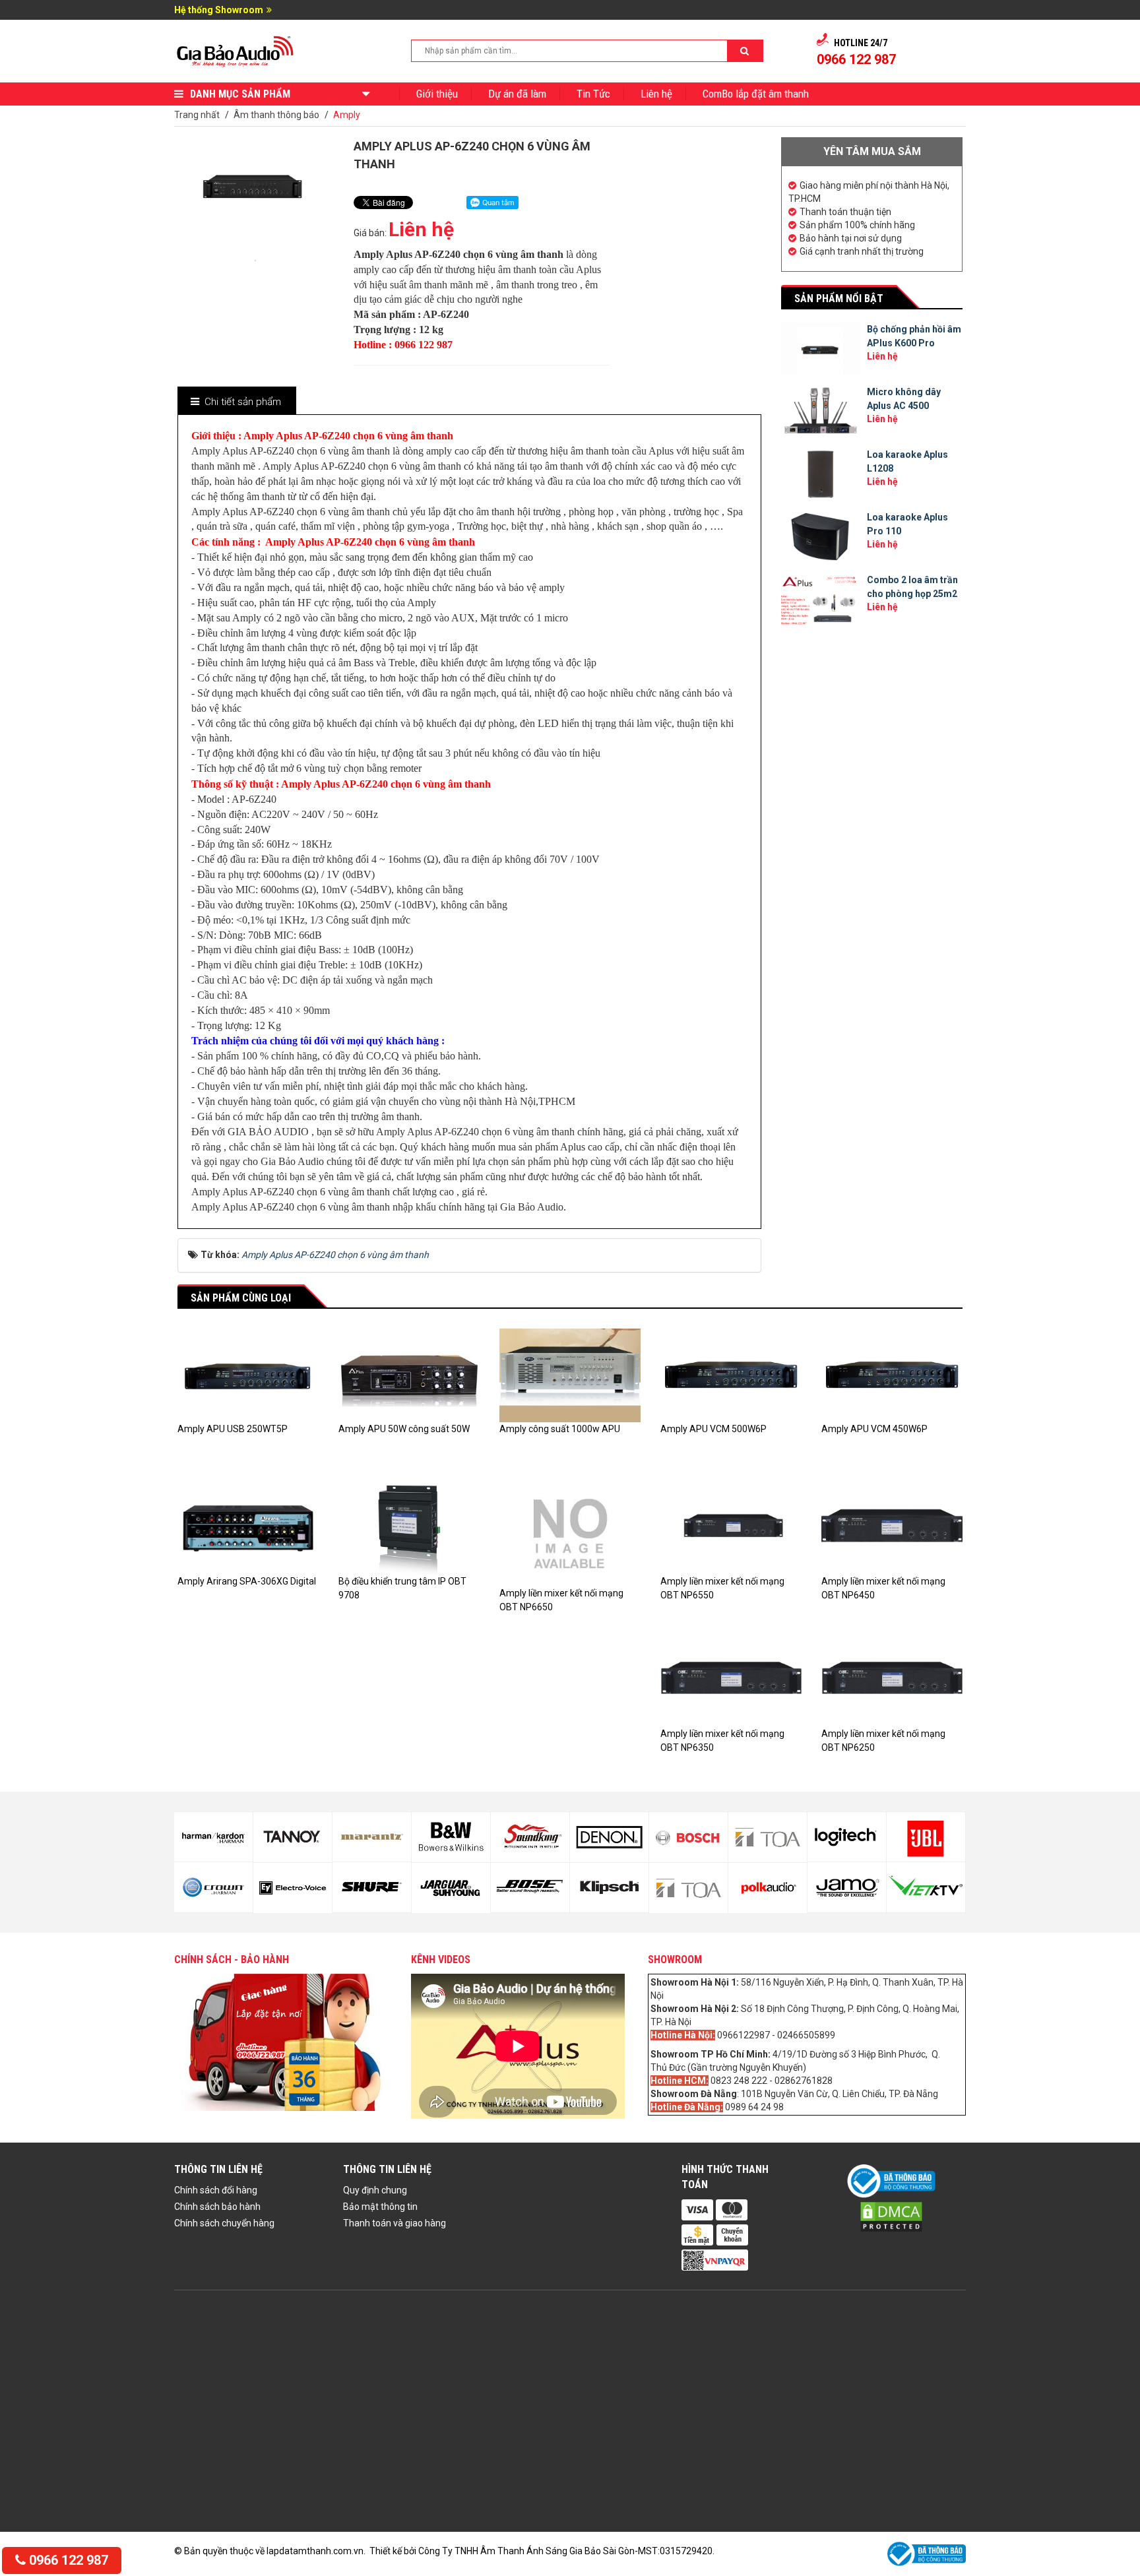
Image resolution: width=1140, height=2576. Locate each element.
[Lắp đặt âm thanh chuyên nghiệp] (236, 50)
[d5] (213, 1837)
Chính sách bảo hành (217, 2207)
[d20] (768, 1888)
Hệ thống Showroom (219, 10)
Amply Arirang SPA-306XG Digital (247, 1581)
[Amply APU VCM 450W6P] (892, 1375)
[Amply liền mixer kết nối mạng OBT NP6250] (892, 1679)
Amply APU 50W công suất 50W (404, 1429)
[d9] (372, 1837)
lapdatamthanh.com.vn (315, 2551)
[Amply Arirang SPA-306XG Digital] (248, 1526)
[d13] (530, 1837)
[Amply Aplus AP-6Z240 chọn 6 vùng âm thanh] (255, 259)
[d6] (213, 1887)
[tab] (236, 402)
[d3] (926, 1837)
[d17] (688, 1837)
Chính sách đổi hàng (216, 2190)
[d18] (688, 1888)
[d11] (451, 1837)
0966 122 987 (67, 2560)
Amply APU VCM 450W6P (874, 1429)
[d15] (609, 1837)
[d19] (768, 1837)
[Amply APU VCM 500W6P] (731, 1375)
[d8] (293, 1888)
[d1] (847, 1837)
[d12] (451, 1888)
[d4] (926, 1887)
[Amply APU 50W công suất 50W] (409, 1375)
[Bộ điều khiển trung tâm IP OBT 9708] (409, 1526)
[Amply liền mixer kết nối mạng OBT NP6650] (570, 1532)
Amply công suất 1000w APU (560, 1429)
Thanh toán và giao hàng (395, 2223)
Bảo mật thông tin (380, 2207)
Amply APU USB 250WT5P (233, 1429)
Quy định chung (375, 2190)
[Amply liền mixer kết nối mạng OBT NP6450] (892, 1526)
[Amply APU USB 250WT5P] (248, 1375)
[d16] (609, 1888)
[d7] (293, 1837)
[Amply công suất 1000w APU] (570, 1375)
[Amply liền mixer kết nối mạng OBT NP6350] (731, 1679)
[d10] (372, 1887)
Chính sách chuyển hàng (224, 2223)
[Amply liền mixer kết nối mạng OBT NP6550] (731, 1526)
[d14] (530, 1888)
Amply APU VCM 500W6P (713, 1429)
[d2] (847, 1887)
